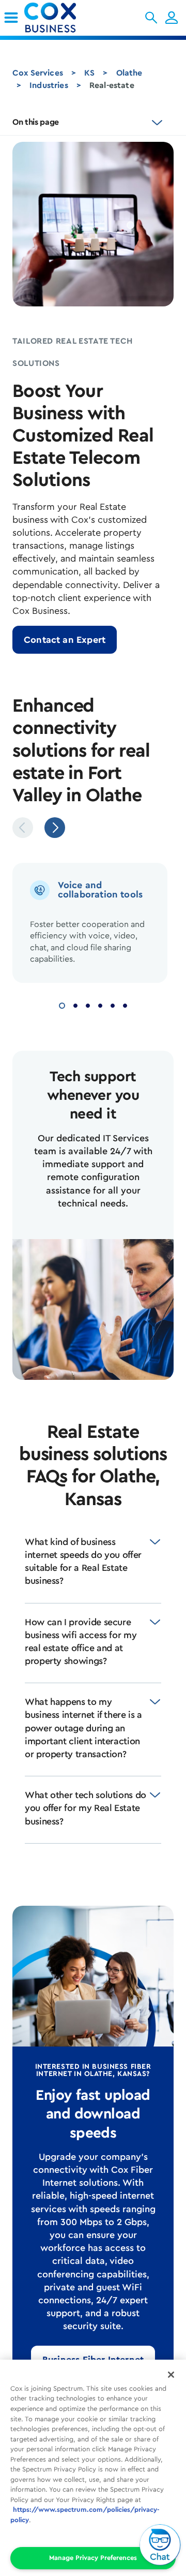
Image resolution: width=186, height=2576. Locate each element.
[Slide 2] (75, 1004)
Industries (49, 85)
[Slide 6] (125, 1004)
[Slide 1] (62, 1004)
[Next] (55, 828)
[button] (151, 18)
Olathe (129, 73)
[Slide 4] (100, 1004)
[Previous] (23, 828)
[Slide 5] (113, 1004)
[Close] (171, 2375)
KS (89, 73)
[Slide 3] (88, 1004)
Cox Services (38, 73)
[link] (11, 18)
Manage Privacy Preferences (93, 2558)
